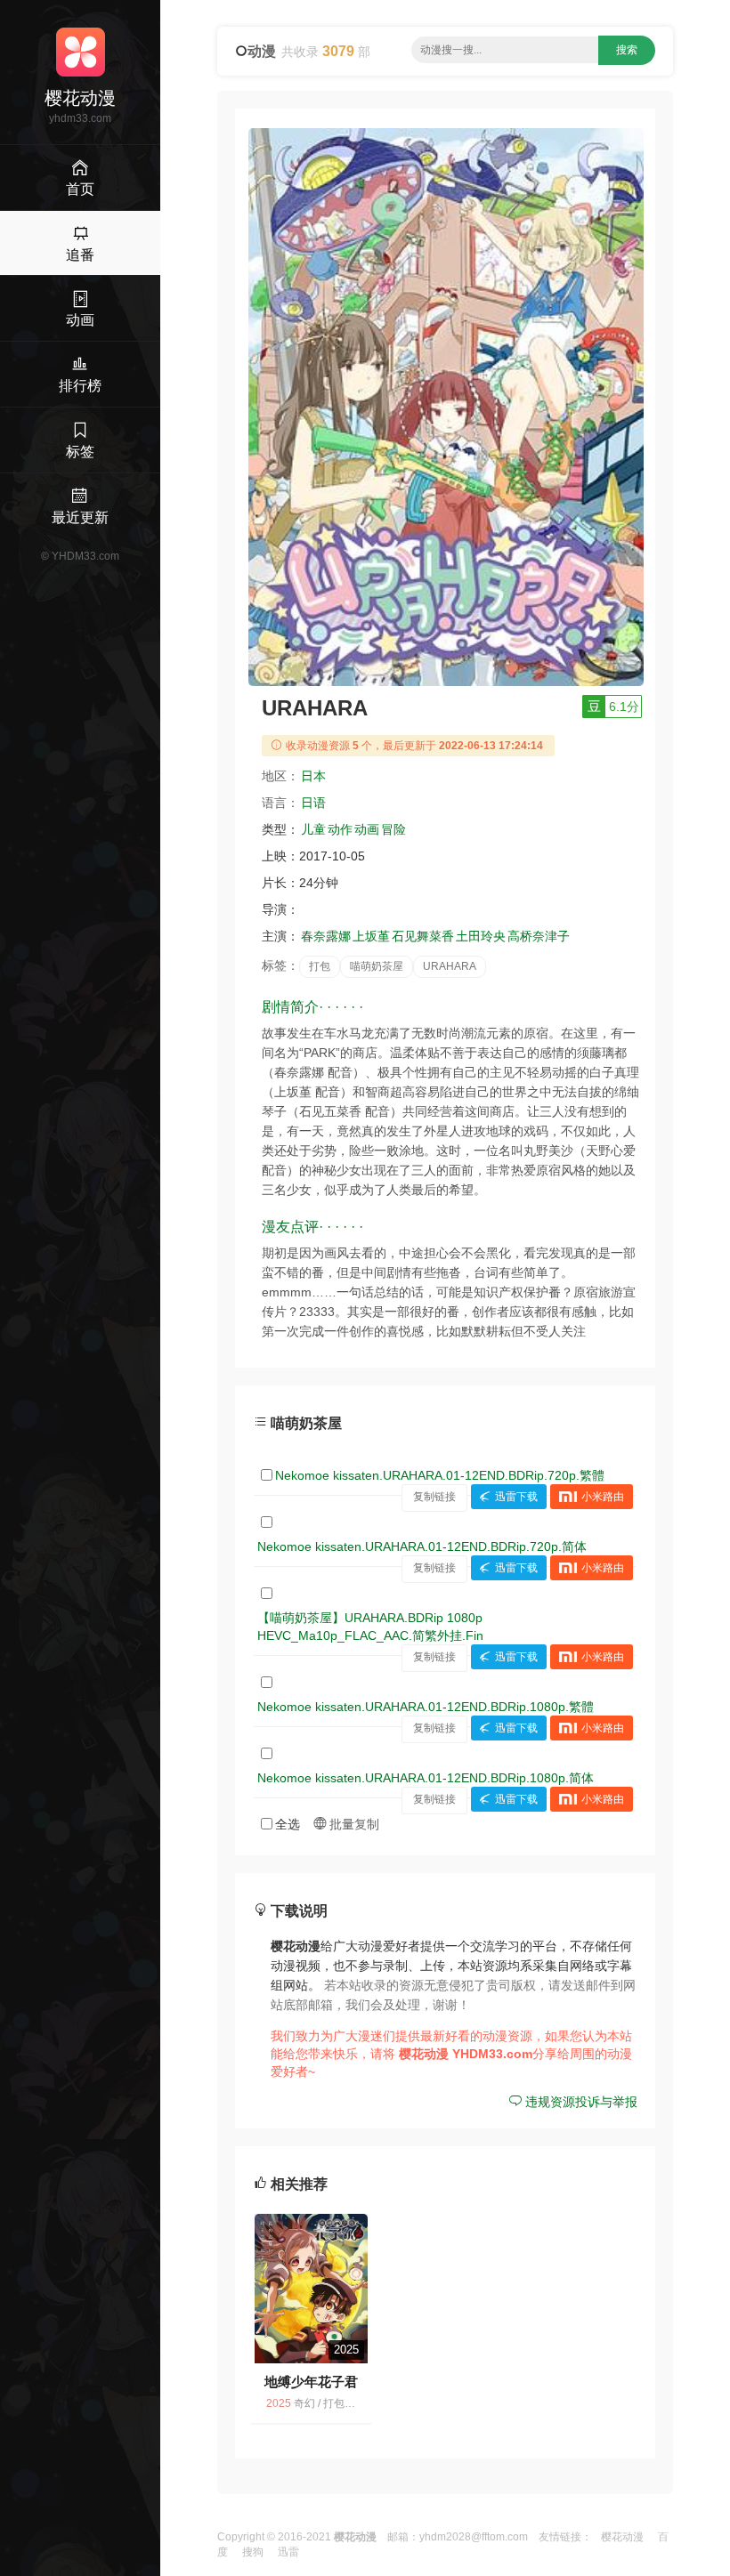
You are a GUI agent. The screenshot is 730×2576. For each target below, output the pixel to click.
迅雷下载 (516, 1497)
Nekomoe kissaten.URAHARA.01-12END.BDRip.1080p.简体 (426, 1778)
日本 (313, 776)
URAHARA (450, 966)
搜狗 (253, 2552)
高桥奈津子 (539, 936)
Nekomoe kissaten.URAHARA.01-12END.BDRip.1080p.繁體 (426, 1707)
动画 (367, 829)
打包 (320, 966)
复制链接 (434, 1497)
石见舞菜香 (423, 936)
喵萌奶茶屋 (377, 966)
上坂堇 (371, 936)
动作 (340, 829)
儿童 (313, 829)
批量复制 (353, 1824)
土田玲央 (481, 936)
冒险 (393, 829)
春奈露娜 (326, 936)
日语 (313, 803)
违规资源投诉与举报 (580, 2102)
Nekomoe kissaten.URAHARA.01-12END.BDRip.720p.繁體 (440, 1475)
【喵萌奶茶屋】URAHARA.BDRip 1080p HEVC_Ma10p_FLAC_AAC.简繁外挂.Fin (370, 1627)
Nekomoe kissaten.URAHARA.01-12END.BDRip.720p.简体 (422, 1546)
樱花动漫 (622, 2537)
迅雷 (288, 2552)
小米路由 (603, 1497)
